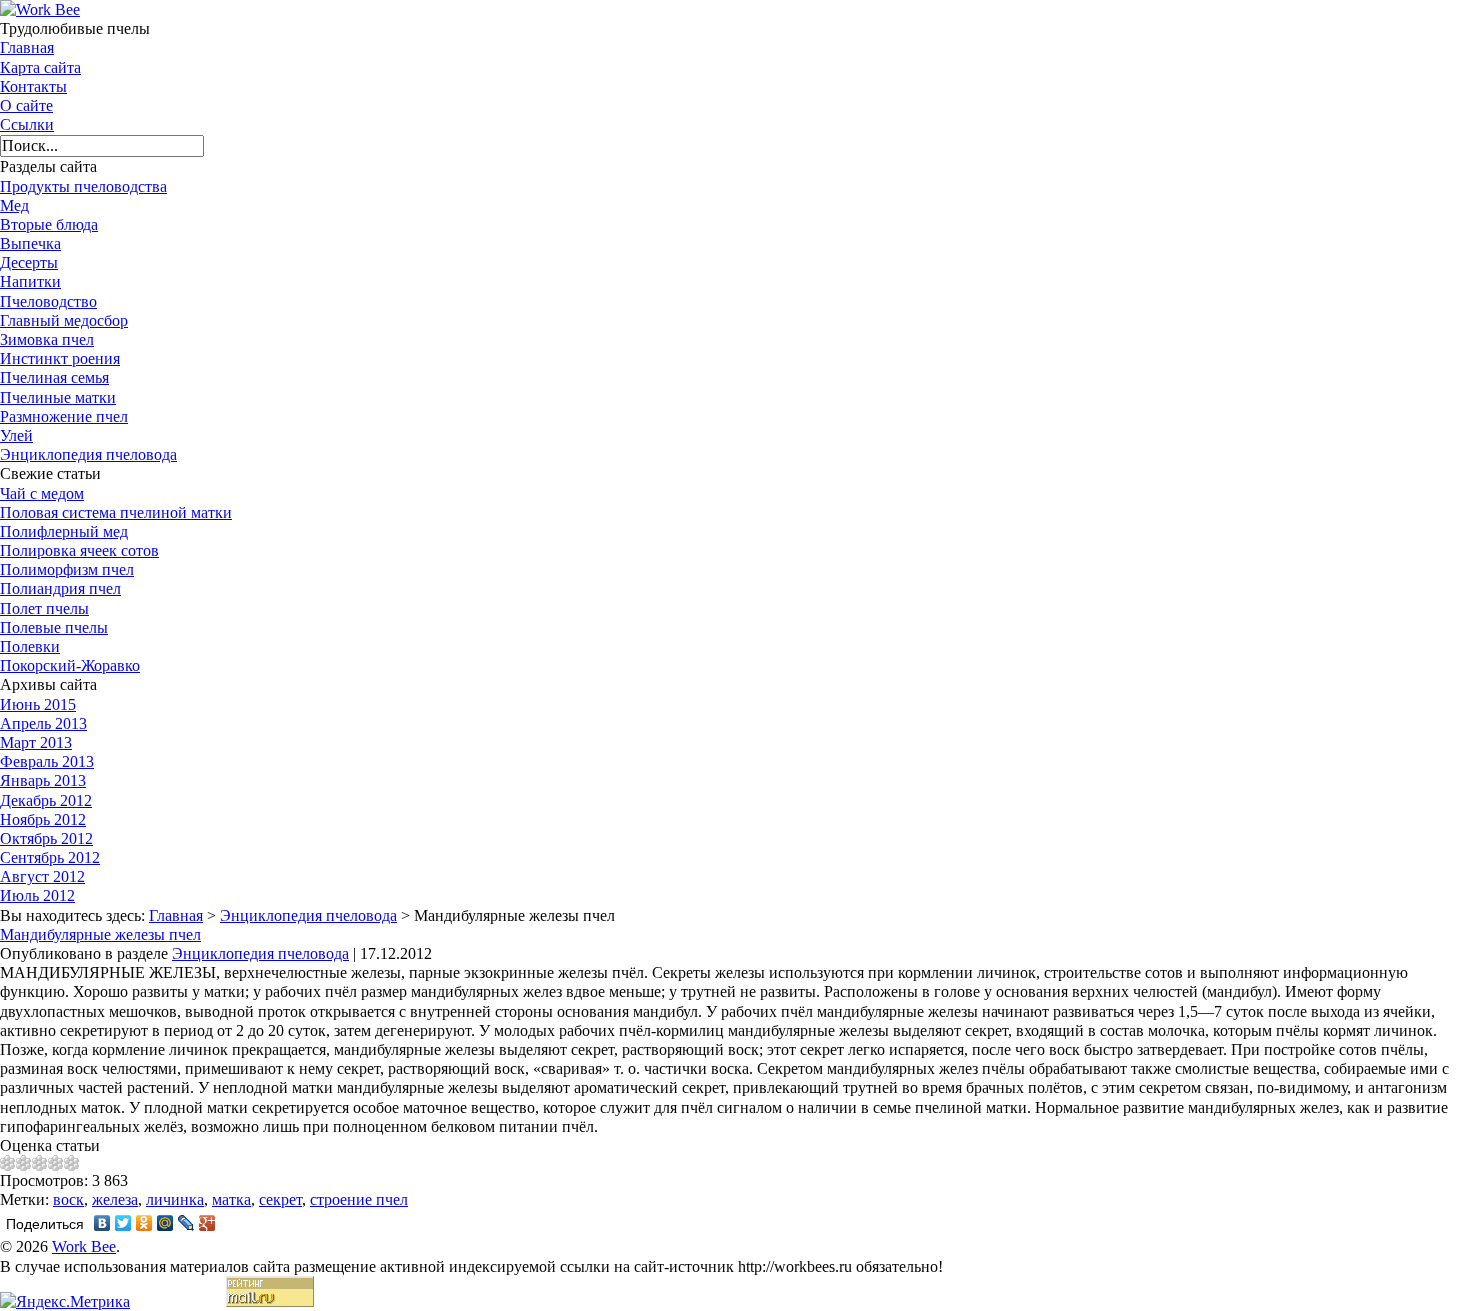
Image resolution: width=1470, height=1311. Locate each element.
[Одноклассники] (144, 1223)
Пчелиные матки (58, 397)
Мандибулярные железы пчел (100, 934)
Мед (14, 205)
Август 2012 (42, 876)
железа (115, 1199)
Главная (27, 47)
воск (68, 1199)
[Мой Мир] (165, 1223)
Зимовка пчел (47, 339)
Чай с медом (42, 493)
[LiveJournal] (186, 1223)
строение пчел (359, 1199)
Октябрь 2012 (46, 838)
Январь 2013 (43, 780)
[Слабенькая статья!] (8, 1163)
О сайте (26, 105)
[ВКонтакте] (102, 1223)
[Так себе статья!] (24, 1163)
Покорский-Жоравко (70, 665)
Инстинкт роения (60, 358)
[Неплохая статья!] (40, 1163)
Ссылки (27, 124)
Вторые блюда (49, 224)
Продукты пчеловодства (83, 186)
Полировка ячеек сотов (79, 550)
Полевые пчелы (54, 627)
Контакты (33, 86)
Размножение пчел (64, 416)
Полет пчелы (44, 608)
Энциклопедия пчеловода (88, 454)
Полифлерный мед (64, 531)
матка (231, 1199)
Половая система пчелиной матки (116, 512)
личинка (175, 1199)
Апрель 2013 (43, 723)
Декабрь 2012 (46, 800)
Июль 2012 (37, 895)
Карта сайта (40, 67)
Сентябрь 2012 (50, 857)
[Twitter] (123, 1223)
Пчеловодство (48, 301)
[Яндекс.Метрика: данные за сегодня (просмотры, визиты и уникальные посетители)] (65, 1301)
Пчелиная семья (54, 377)
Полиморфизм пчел (67, 569)
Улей (16, 435)
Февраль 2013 (47, 761)
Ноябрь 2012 (43, 819)
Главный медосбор (64, 320)
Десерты (29, 262)
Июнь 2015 (38, 704)
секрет (280, 1199)
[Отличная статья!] (72, 1163)
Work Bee (84, 1246)
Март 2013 (36, 742)
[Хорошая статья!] (56, 1163)
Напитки (30, 281)
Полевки (30, 646)
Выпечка (30, 243)
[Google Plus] (207, 1223)
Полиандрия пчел (60, 588)
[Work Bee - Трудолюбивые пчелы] (40, 9)
